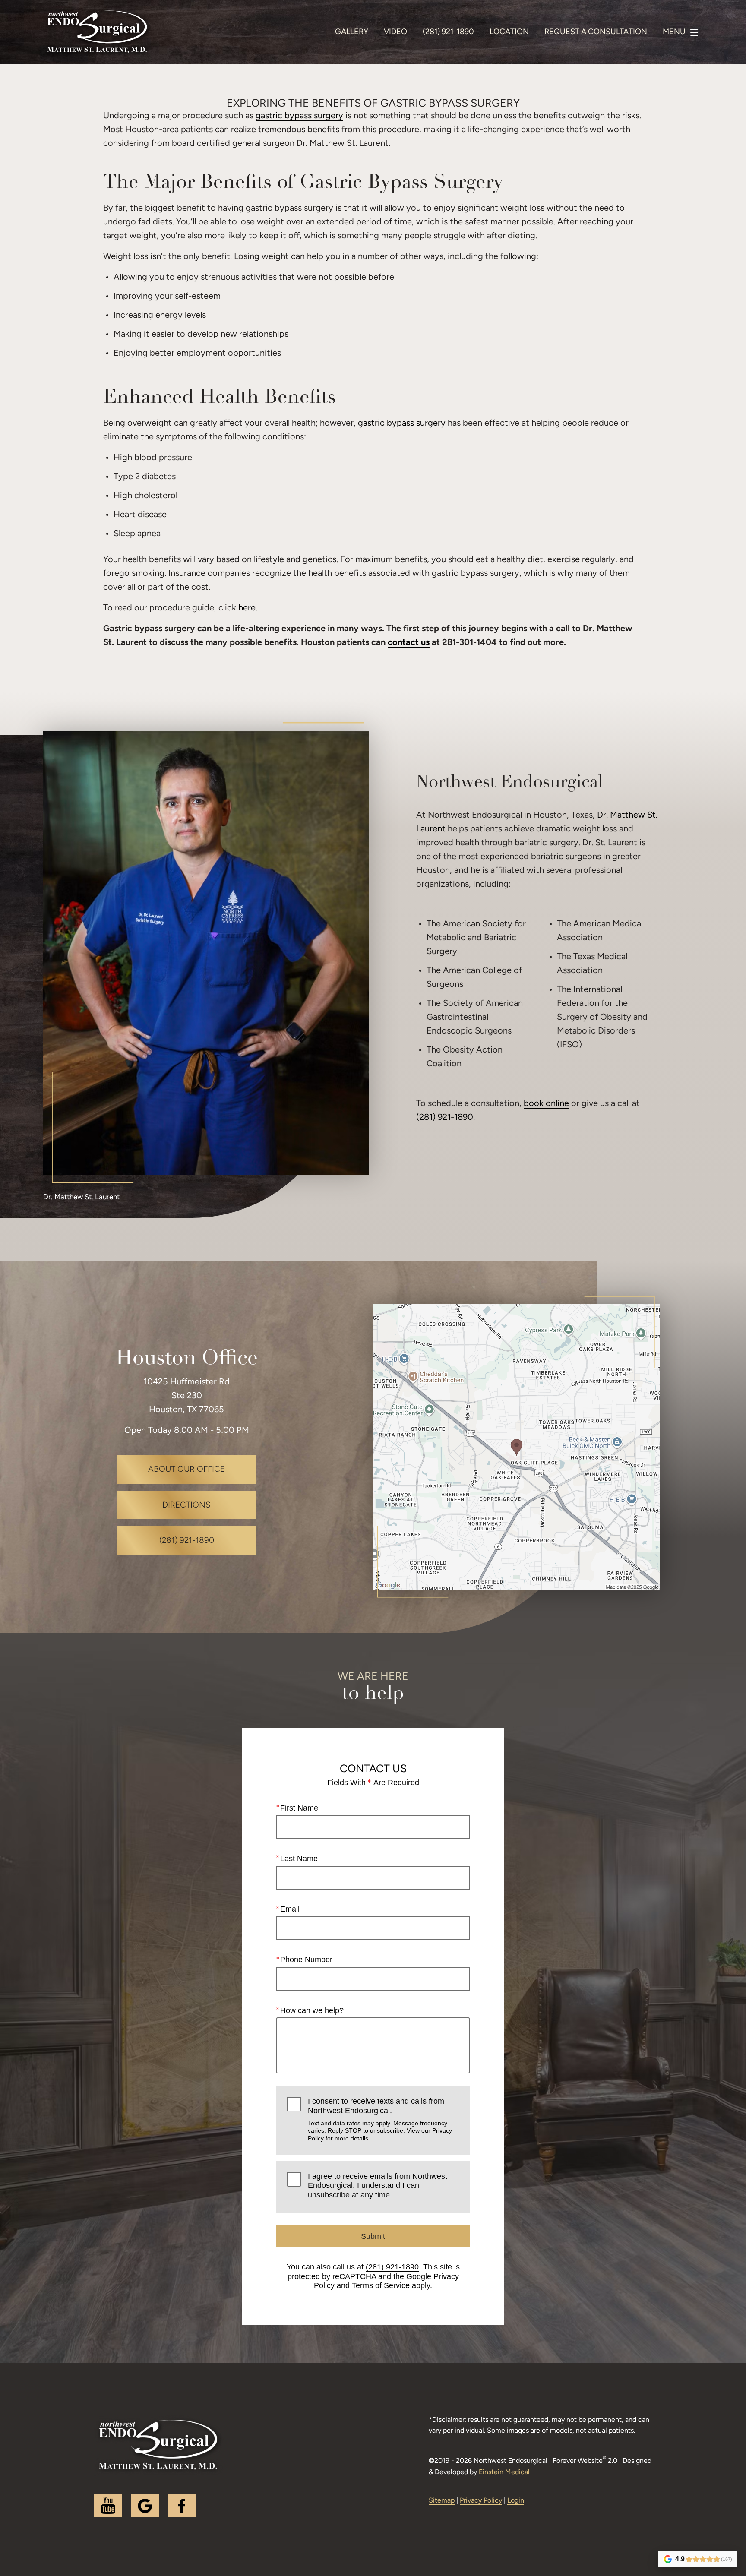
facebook (182, 2505)
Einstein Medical (504, 2472)
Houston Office (187, 1359)
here (247, 608)
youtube (108, 2505)
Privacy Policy (481, 2501)
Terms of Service (381, 2285)
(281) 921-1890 (445, 1118)
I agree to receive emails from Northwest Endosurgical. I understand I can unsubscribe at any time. (378, 2186)
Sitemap (442, 2501)
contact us (409, 643)
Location (509, 32)
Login (516, 2501)
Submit (373, 2236)
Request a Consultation (596, 32)
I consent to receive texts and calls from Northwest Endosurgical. (380, 2119)
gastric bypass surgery (299, 116)
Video (395, 32)
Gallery (352, 32)
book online (546, 1104)
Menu (674, 32)
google (145, 2505)
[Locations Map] (516, 1447)
